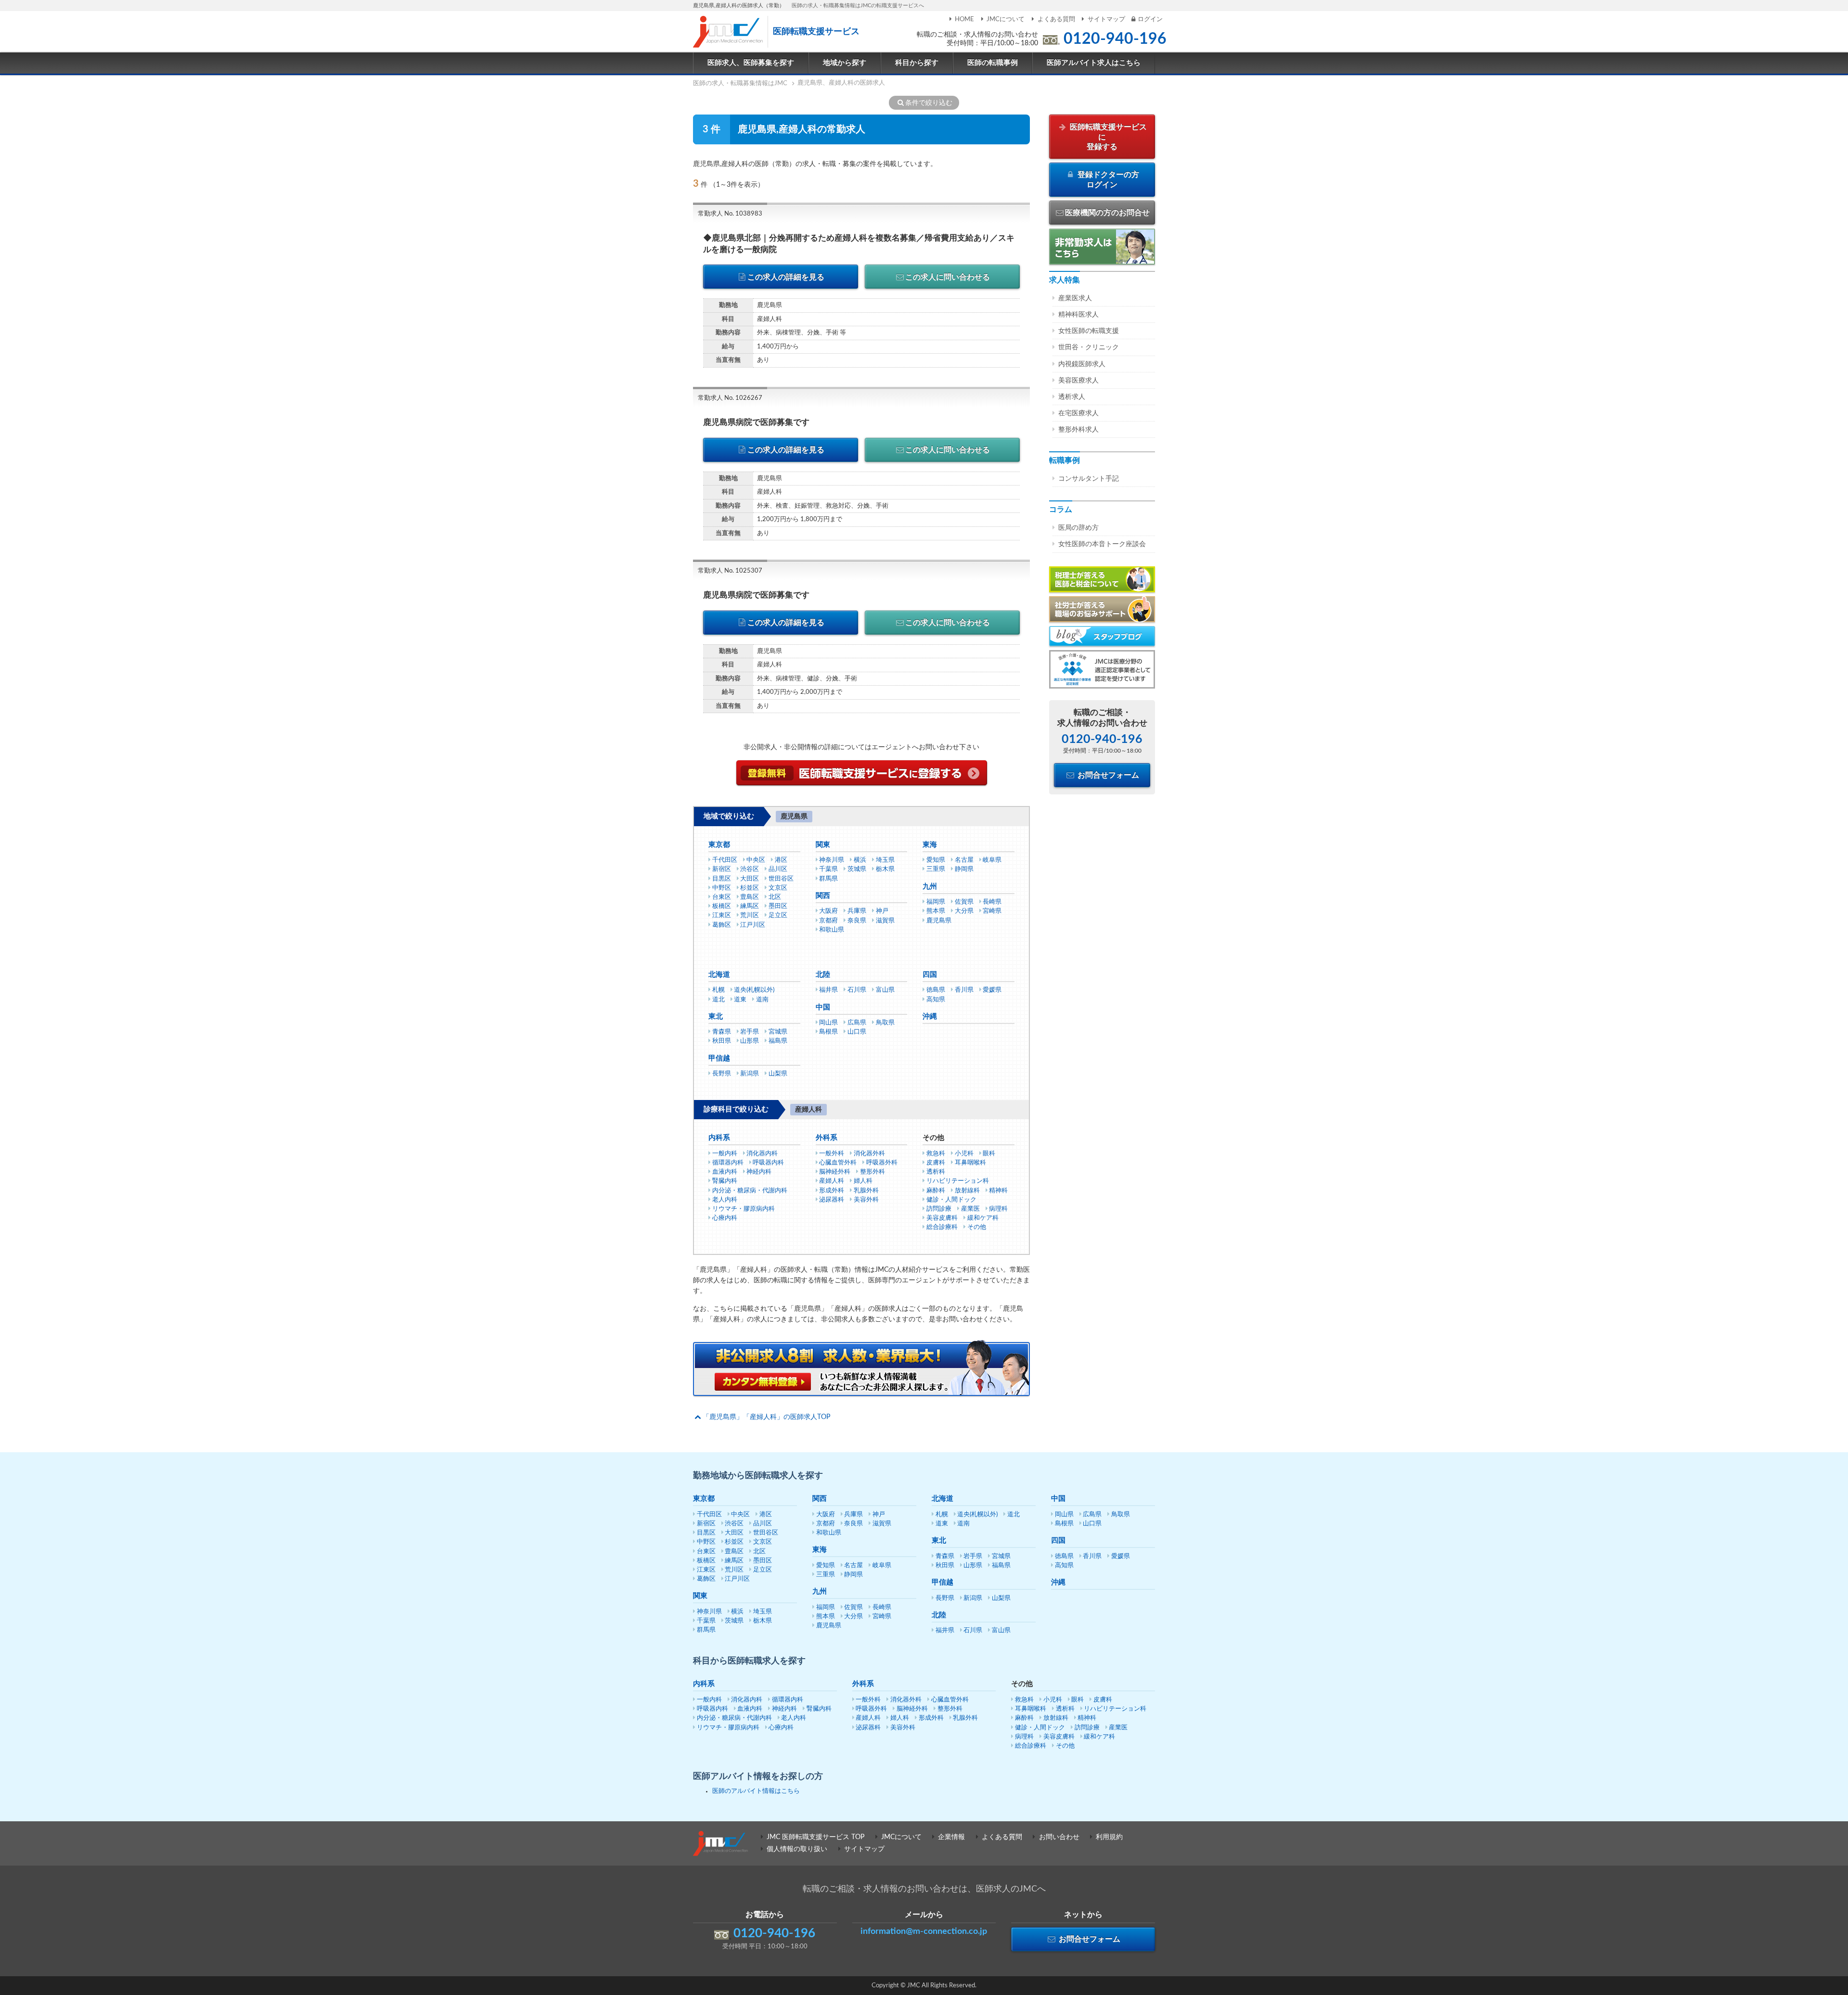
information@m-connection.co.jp (924, 1931)
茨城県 (857, 869)
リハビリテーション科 (958, 1181)
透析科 (936, 1172)
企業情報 (951, 1837)
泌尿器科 (832, 1200)
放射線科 (967, 1191)
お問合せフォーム (1107, 775)
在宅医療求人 (1078, 413)
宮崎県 (992, 911)
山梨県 (778, 1074)
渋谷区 (750, 869)
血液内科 (725, 1172)
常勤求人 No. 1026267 (730, 398)
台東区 (722, 897)
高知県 (936, 1000)
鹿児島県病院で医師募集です (756, 422)
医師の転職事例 (993, 63)
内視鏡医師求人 (1082, 364)
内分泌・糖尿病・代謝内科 (750, 1191)
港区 (781, 860)
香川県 (964, 990)
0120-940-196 (1115, 39)
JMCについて (1006, 19)
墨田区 (778, 906)
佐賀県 (964, 902)
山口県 (857, 1032)
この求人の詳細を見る (786, 277)
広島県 (857, 1023)
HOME (964, 19)
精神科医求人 (1078, 315)
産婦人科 (832, 1181)
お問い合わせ (1059, 1837)
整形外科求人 (1078, 430)
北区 (775, 897)
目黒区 (722, 879)
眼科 (989, 1154)
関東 (823, 845)
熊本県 (936, 911)
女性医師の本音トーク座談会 (1102, 544)
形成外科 (832, 1191)
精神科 (998, 1191)
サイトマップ (1106, 19)
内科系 (719, 1138)
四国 (930, 975)
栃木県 (885, 869)
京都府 (828, 921)
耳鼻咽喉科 (970, 1163)
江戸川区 (753, 925)
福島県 (778, 1041)
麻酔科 (936, 1191)
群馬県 (828, 879)
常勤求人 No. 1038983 (730, 214)
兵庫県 (857, 911)
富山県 (885, 990)
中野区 (722, 888)
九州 (930, 887)
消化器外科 (869, 1154)
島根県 (828, 1032)
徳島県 (936, 990)
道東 (740, 1000)
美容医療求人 (1078, 381)
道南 (762, 1000)
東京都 (719, 845)
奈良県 (857, 921)
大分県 (964, 911)
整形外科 (873, 1172)
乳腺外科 (866, 1191)
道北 (719, 1000)
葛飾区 (722, 925)
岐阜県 (992, 860)
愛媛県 (992, 990)
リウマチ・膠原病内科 (744, 1209)
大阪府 (828, 911)
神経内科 (759, 1172)
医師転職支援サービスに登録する (1107, 137)
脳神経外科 (835, 1172)
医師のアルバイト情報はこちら (756, 1791)
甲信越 (719, 1058)
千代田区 (725, 860)
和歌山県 (832, 930)
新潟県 (750, 1074)
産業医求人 (1075, 298)
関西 (823, 896)
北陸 (823, 975)
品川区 (778, 869)
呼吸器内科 (768, 1163)
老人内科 (725, 1200)
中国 (823, 1007)
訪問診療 (939, 1209)
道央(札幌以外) (754, 990)
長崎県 (992, 902)
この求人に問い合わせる (948, 277)
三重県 (936, 869)
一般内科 (725, 1154)
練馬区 (750, 906)
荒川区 (750, 915)
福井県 (828, 990)
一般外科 (832, 1154)
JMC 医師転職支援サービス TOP (815, 1837)
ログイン (1150, 19)
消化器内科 (762, 1154)
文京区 (778, 888)
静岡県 (964, 869)
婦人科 (863, 1181)
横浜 (860, 860)
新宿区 (722, 869)
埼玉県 (885, 860)
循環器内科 (728, 1163)
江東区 (722, 915)
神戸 (882, 911)
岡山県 (828, 1023)
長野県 (722, 1074)
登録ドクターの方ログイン (1107, 180)
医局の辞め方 (1078, 528)
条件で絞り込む (929, 103)
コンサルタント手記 (1089, 479)
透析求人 (1072, 397)
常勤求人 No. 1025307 (730, 571)
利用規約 (1109, 1837)
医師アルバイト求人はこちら (1094, 63)
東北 (716, 1017)
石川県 (857, 990)
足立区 (778, 915)
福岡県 (936, 902)
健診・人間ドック (951, 1200)
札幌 (719, 990)
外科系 (827, 1138)
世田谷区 (781, 879)
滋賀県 (885, 921)
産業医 (970, 1209)
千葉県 (828, 869)
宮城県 (778, 1032)
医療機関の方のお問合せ (1107, 213)
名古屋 (964, 860)
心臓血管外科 (838, 1163)
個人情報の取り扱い (797, 1849)
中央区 (756, 860)
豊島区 (750, 897)
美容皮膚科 (942, 1218)
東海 (930, 845)
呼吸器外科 (882, 1163)
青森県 (722, 1032)
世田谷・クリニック (1089, 347)
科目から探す (917, 63)
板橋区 (722, 906)
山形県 (750, 1041)
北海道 (719, 975)
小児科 (964, 1154)
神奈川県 (832, 860)
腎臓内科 (725, 1181)
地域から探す (845, 63)
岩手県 (750, 1032)
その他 (977, 1227)
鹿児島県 (939, 921)
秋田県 (722, 1041)
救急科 (936, 1154)
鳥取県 (885, 1023)
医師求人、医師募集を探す (751, 63)
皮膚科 (936, 1163)
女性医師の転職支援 (1089, 331)
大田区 (750, 879)
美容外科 (866, 1200)
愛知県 (936, 860)
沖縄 (930, 1017)
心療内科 (725, 1218)
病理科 (998, 1209)
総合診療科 (942, 1227)
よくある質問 (1056, 19)
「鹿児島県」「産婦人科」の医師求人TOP (766, 1417)
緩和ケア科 (983, 1218)
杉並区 (750, 888)
